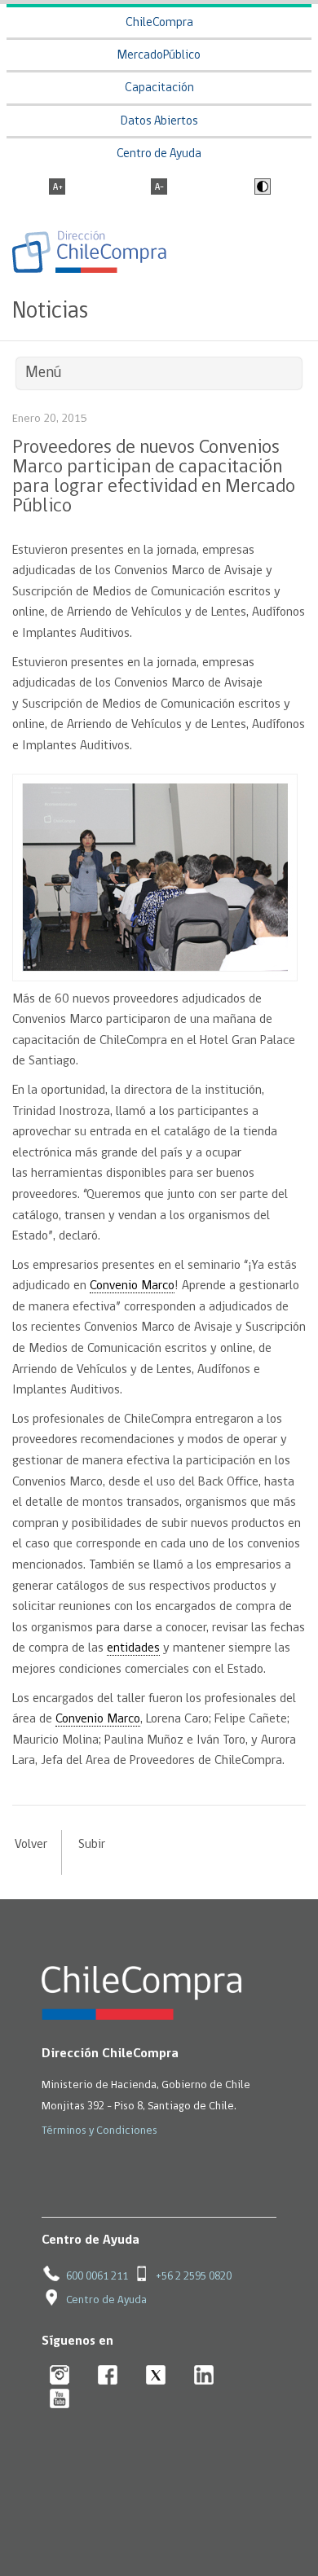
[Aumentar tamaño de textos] (57, 188)
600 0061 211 (97, 2277)
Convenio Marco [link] (132, 1286)
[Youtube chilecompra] (60, 2400)
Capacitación (159, 88)
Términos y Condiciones (99, 2131)
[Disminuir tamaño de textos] (159, 188)
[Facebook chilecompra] (108, 2376)
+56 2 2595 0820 (194, 2277)
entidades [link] (133, 1648)
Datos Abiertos (159, 122)
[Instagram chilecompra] (60, 2376)
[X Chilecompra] (156, 2376)
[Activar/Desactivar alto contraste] (261, 188)
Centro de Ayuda (159, 154)
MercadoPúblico (159, 56)
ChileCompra (159, 23)
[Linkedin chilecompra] (204, 2376)
